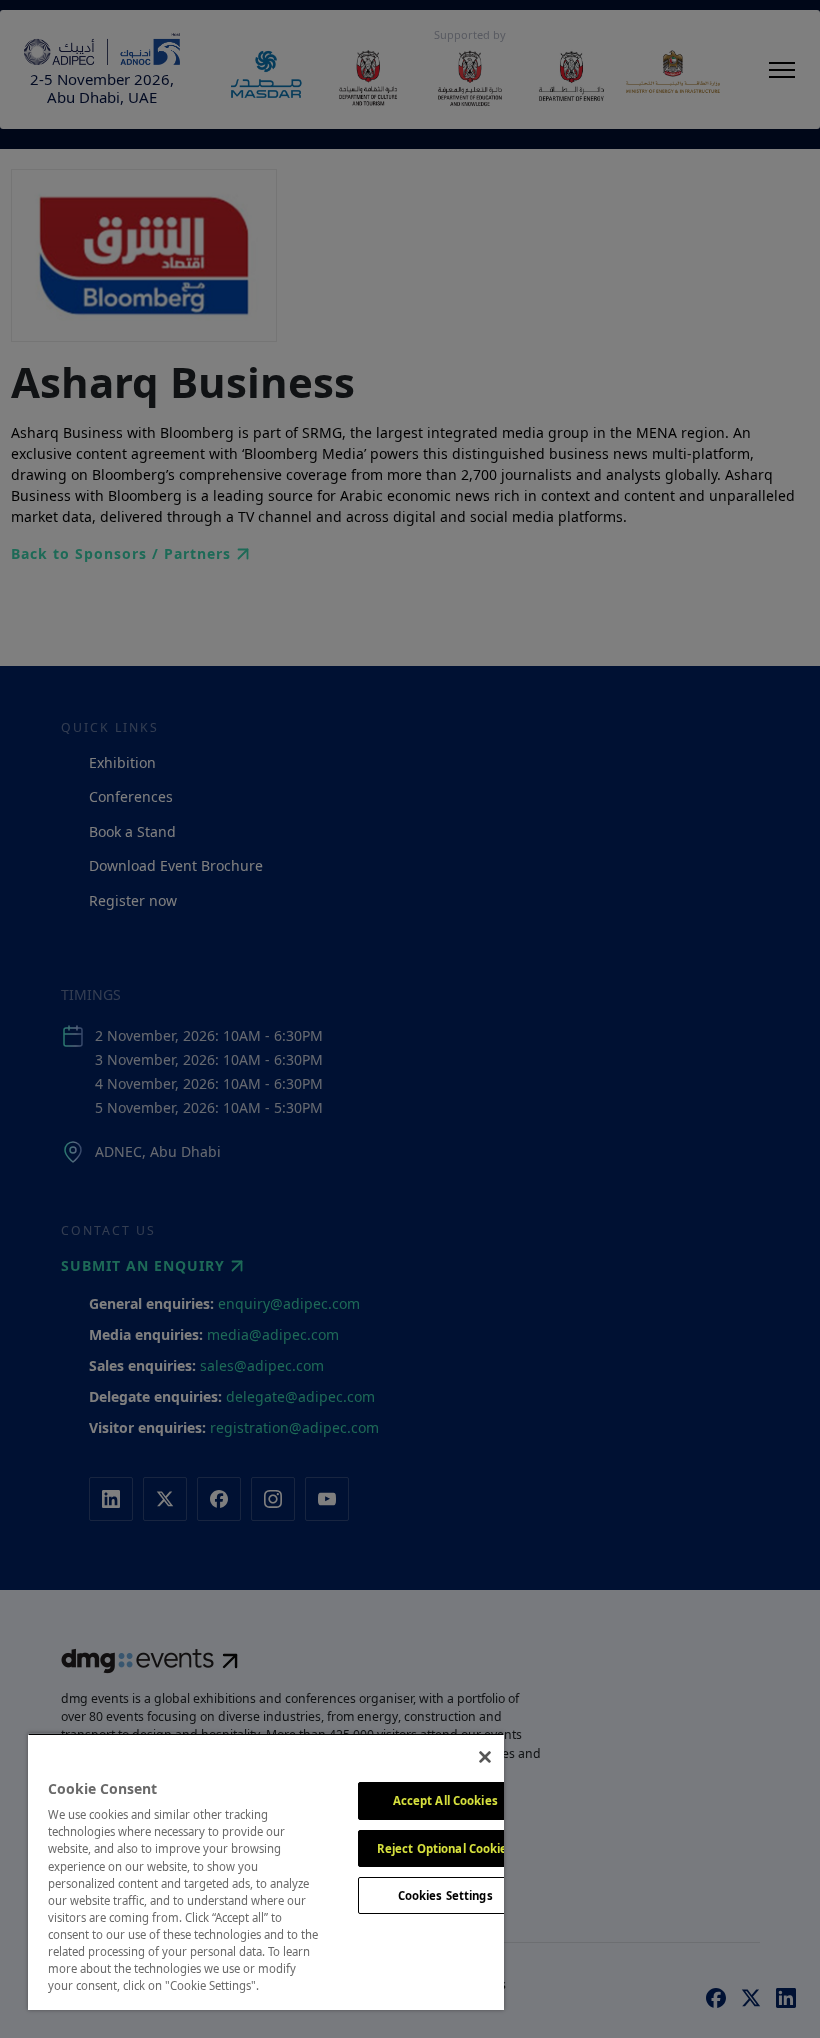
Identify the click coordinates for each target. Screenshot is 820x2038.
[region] (266, 1871)
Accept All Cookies (445, 1800)
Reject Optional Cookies (445, 1848)
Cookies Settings (445, 1895)
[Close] (485, 1757)
